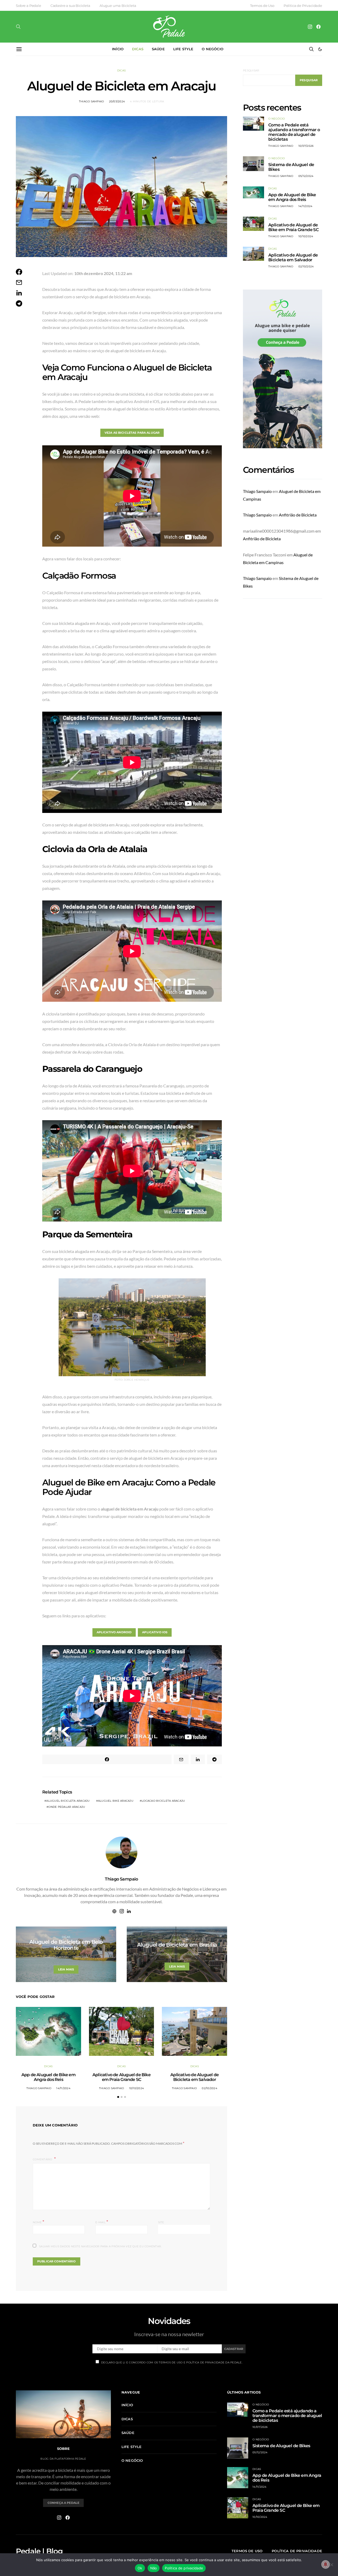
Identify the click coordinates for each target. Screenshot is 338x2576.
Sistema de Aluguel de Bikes (291, 167)
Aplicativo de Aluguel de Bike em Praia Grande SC (121, 2077)
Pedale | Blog (39, 2551)
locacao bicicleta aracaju (163, 1801)
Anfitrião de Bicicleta (298, 515)
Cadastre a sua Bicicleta (70, 6)
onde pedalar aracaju (67, 1807)
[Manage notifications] (326, 2564)
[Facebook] (318, 27)
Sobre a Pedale (29, 6)
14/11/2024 (63, 2088)
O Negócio (276, 119)
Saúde (158, 49)
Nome (39, 2222)
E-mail (102, 2222)
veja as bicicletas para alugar (132, 433)
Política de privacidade (184, 2568)
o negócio (212, 49)
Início (118, 49)
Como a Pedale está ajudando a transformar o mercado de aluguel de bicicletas (294, 132)
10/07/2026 (306, 146)
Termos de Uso (262, 6)
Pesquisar (251, 70)
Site (161, 2222)
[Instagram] (310, 27)
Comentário (43, 2159)
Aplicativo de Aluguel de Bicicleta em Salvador (194, 2077)
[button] (320, 49)
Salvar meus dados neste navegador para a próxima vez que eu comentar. (100, 2246)
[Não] (331, 2565)
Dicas (138, 49)
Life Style (183, 49)
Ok (140, 2568)
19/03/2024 (81, 1957)
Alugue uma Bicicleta (118, 6)
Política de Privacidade (303, 6)
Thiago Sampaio (91, 101)
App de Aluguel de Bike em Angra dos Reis (48, 2077)
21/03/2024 (192, 1954)
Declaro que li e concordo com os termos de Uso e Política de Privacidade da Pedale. (172, 2362)
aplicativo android (114, 1632)
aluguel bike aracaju (116, 1801)
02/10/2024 (210, 2088)
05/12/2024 (306, 176)
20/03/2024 (117, 101)
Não (154, 2568)
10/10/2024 (137, 2088)
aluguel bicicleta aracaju (68, 1801)
